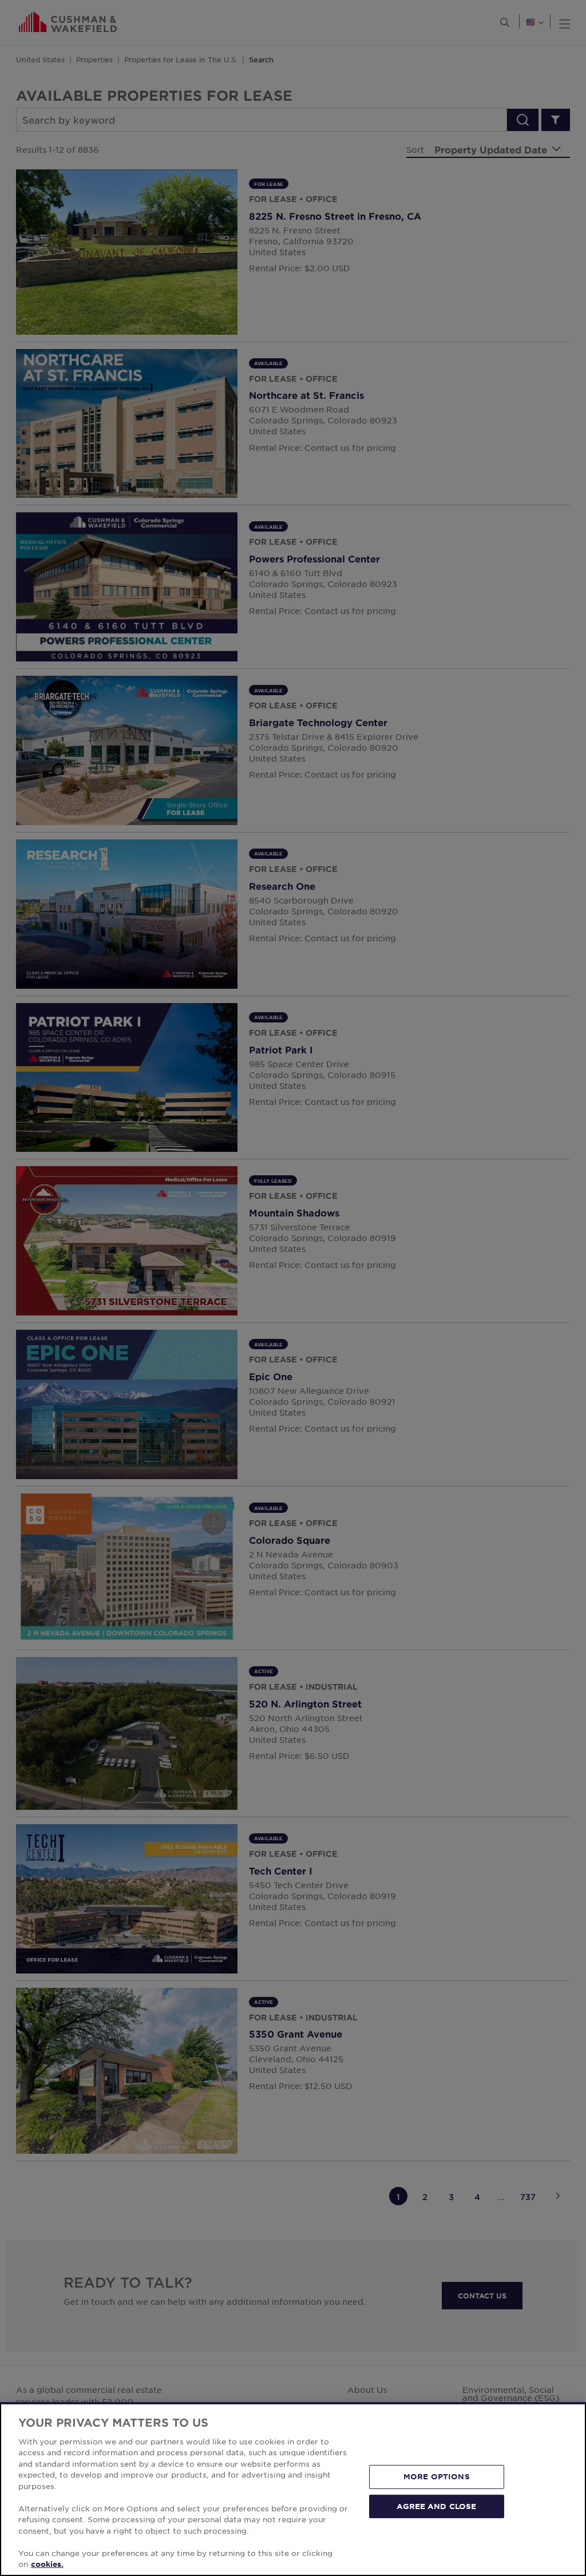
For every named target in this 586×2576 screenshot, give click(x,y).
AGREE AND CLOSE (436, 2506)
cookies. (47, 2564)
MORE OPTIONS (437, 2476)
